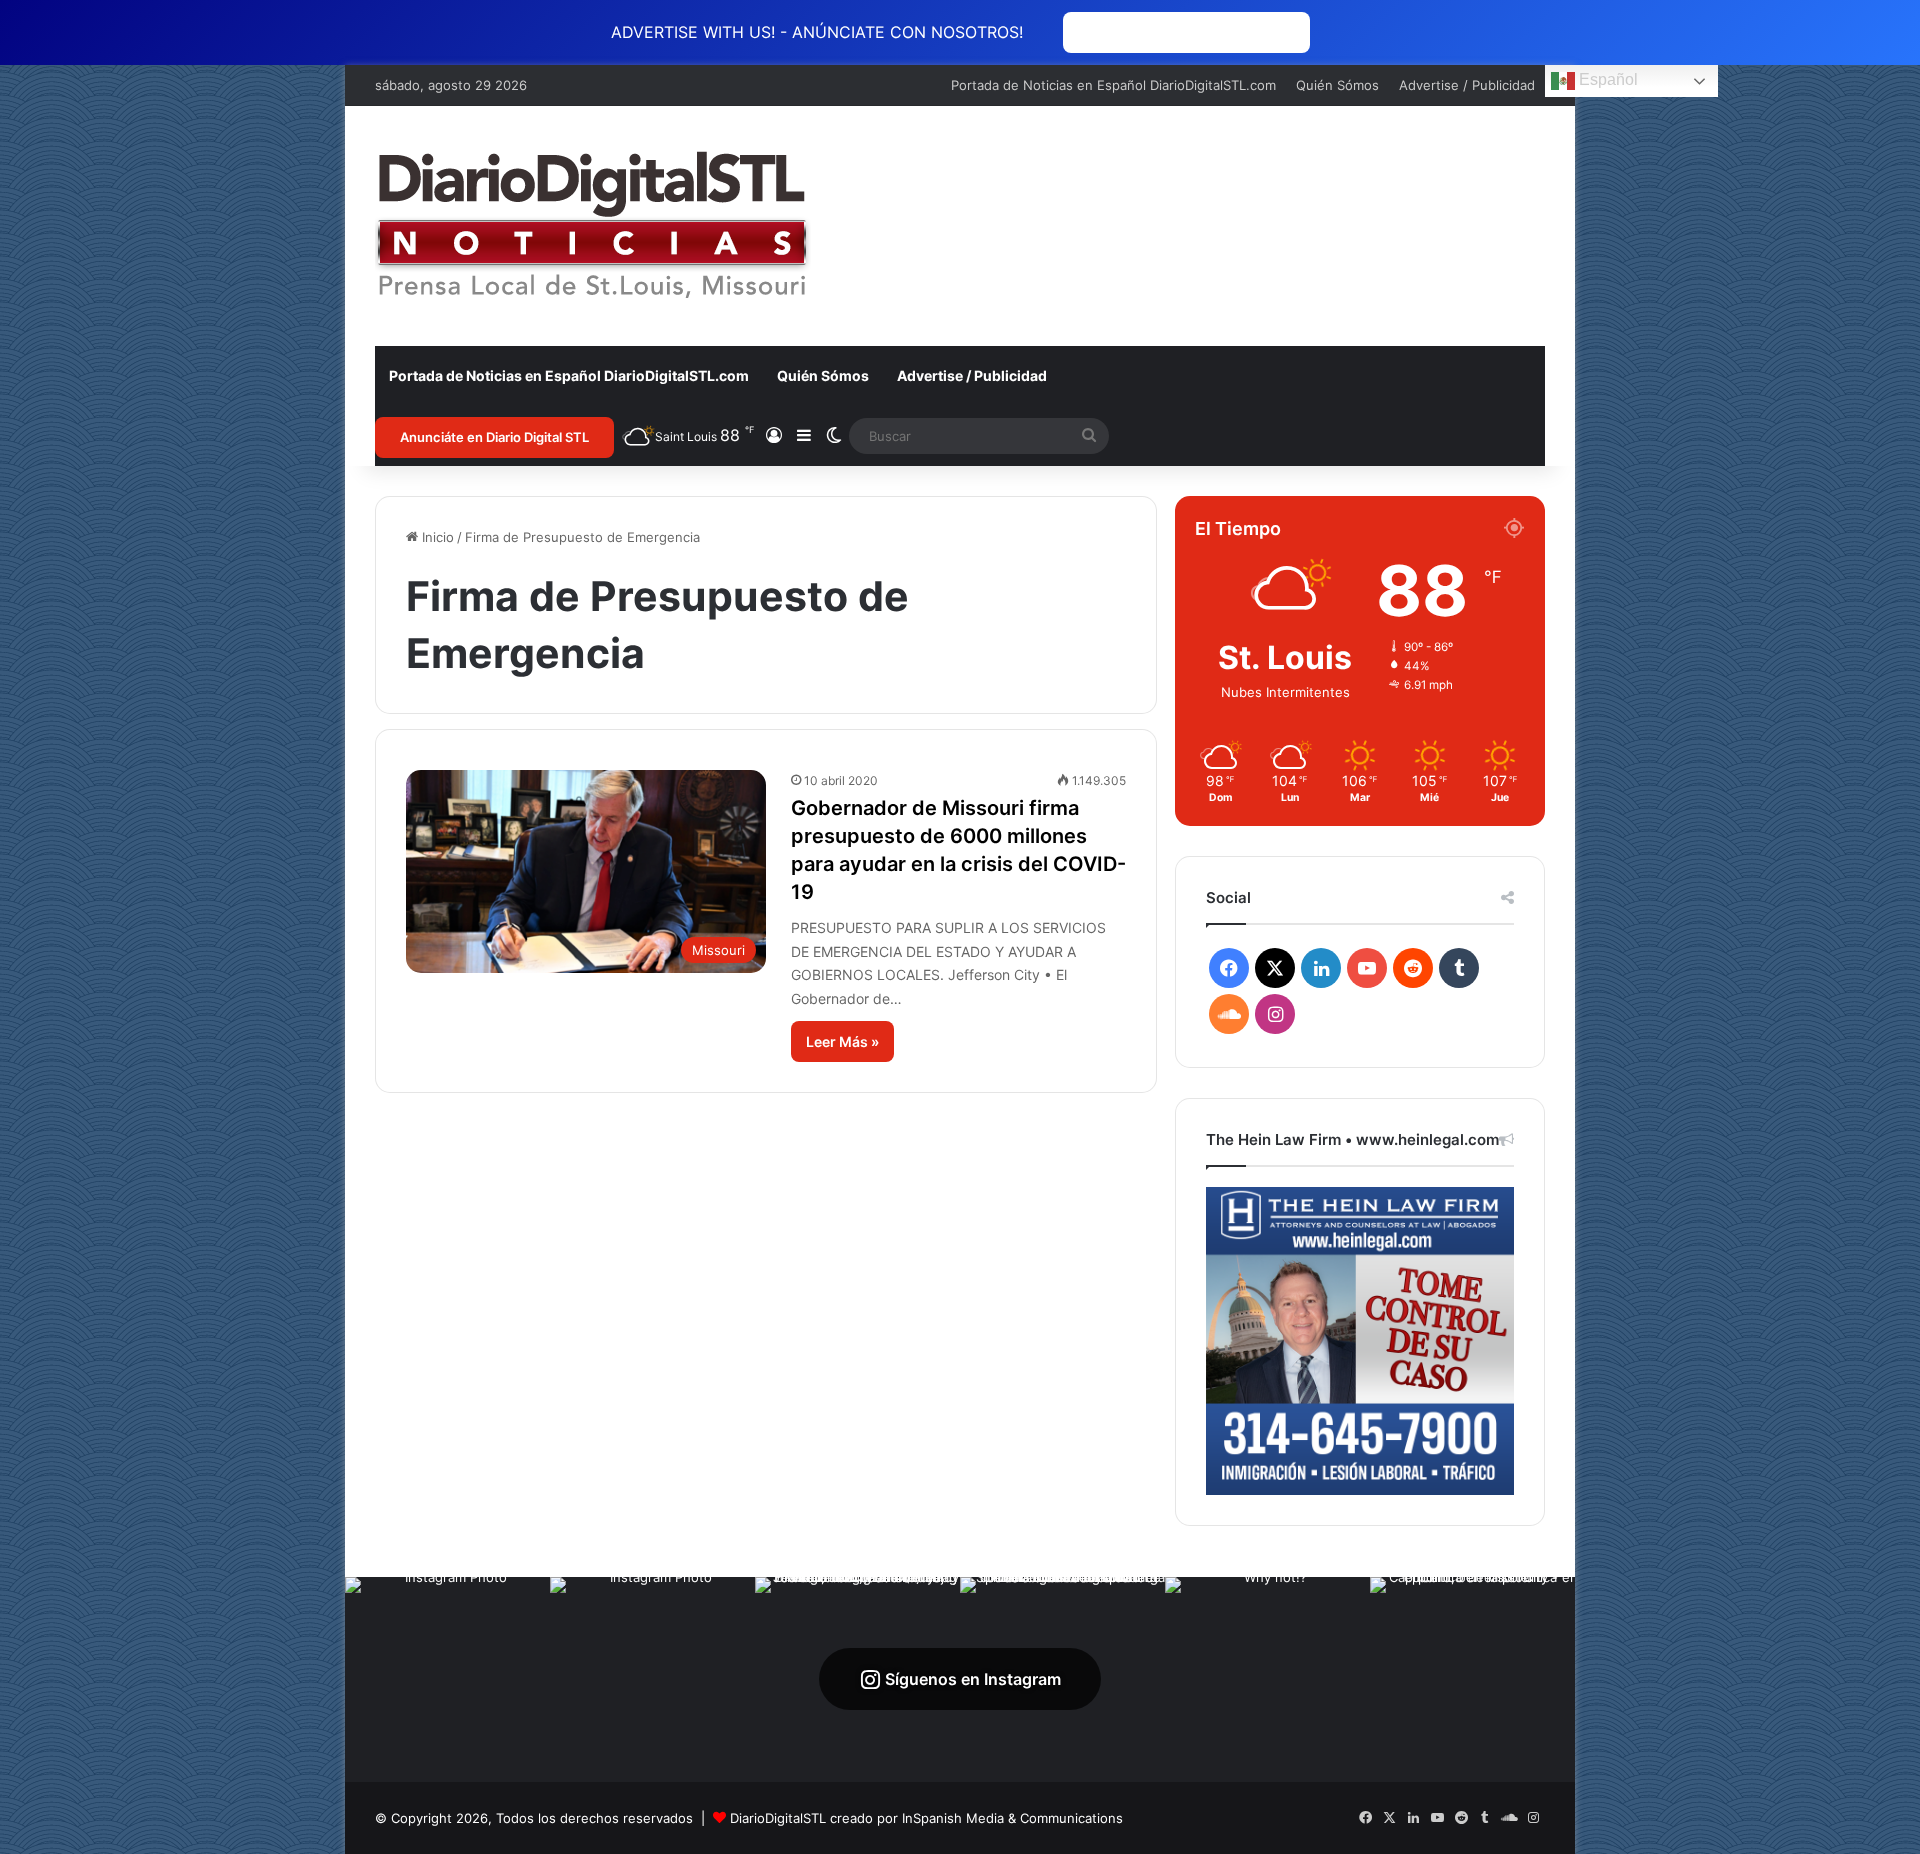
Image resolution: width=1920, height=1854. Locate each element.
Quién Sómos (1337, 85)
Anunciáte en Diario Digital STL (494, 437)
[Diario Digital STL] (593, 226)
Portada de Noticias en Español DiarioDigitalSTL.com (1113, 85)
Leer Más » (842, 1041)
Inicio (436, 537)
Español (1606, 79)
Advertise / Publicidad (1467, 85)
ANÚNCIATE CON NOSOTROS (1186, 32)
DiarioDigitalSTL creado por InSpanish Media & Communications (926, 1818)
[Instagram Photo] (447, 1679)
